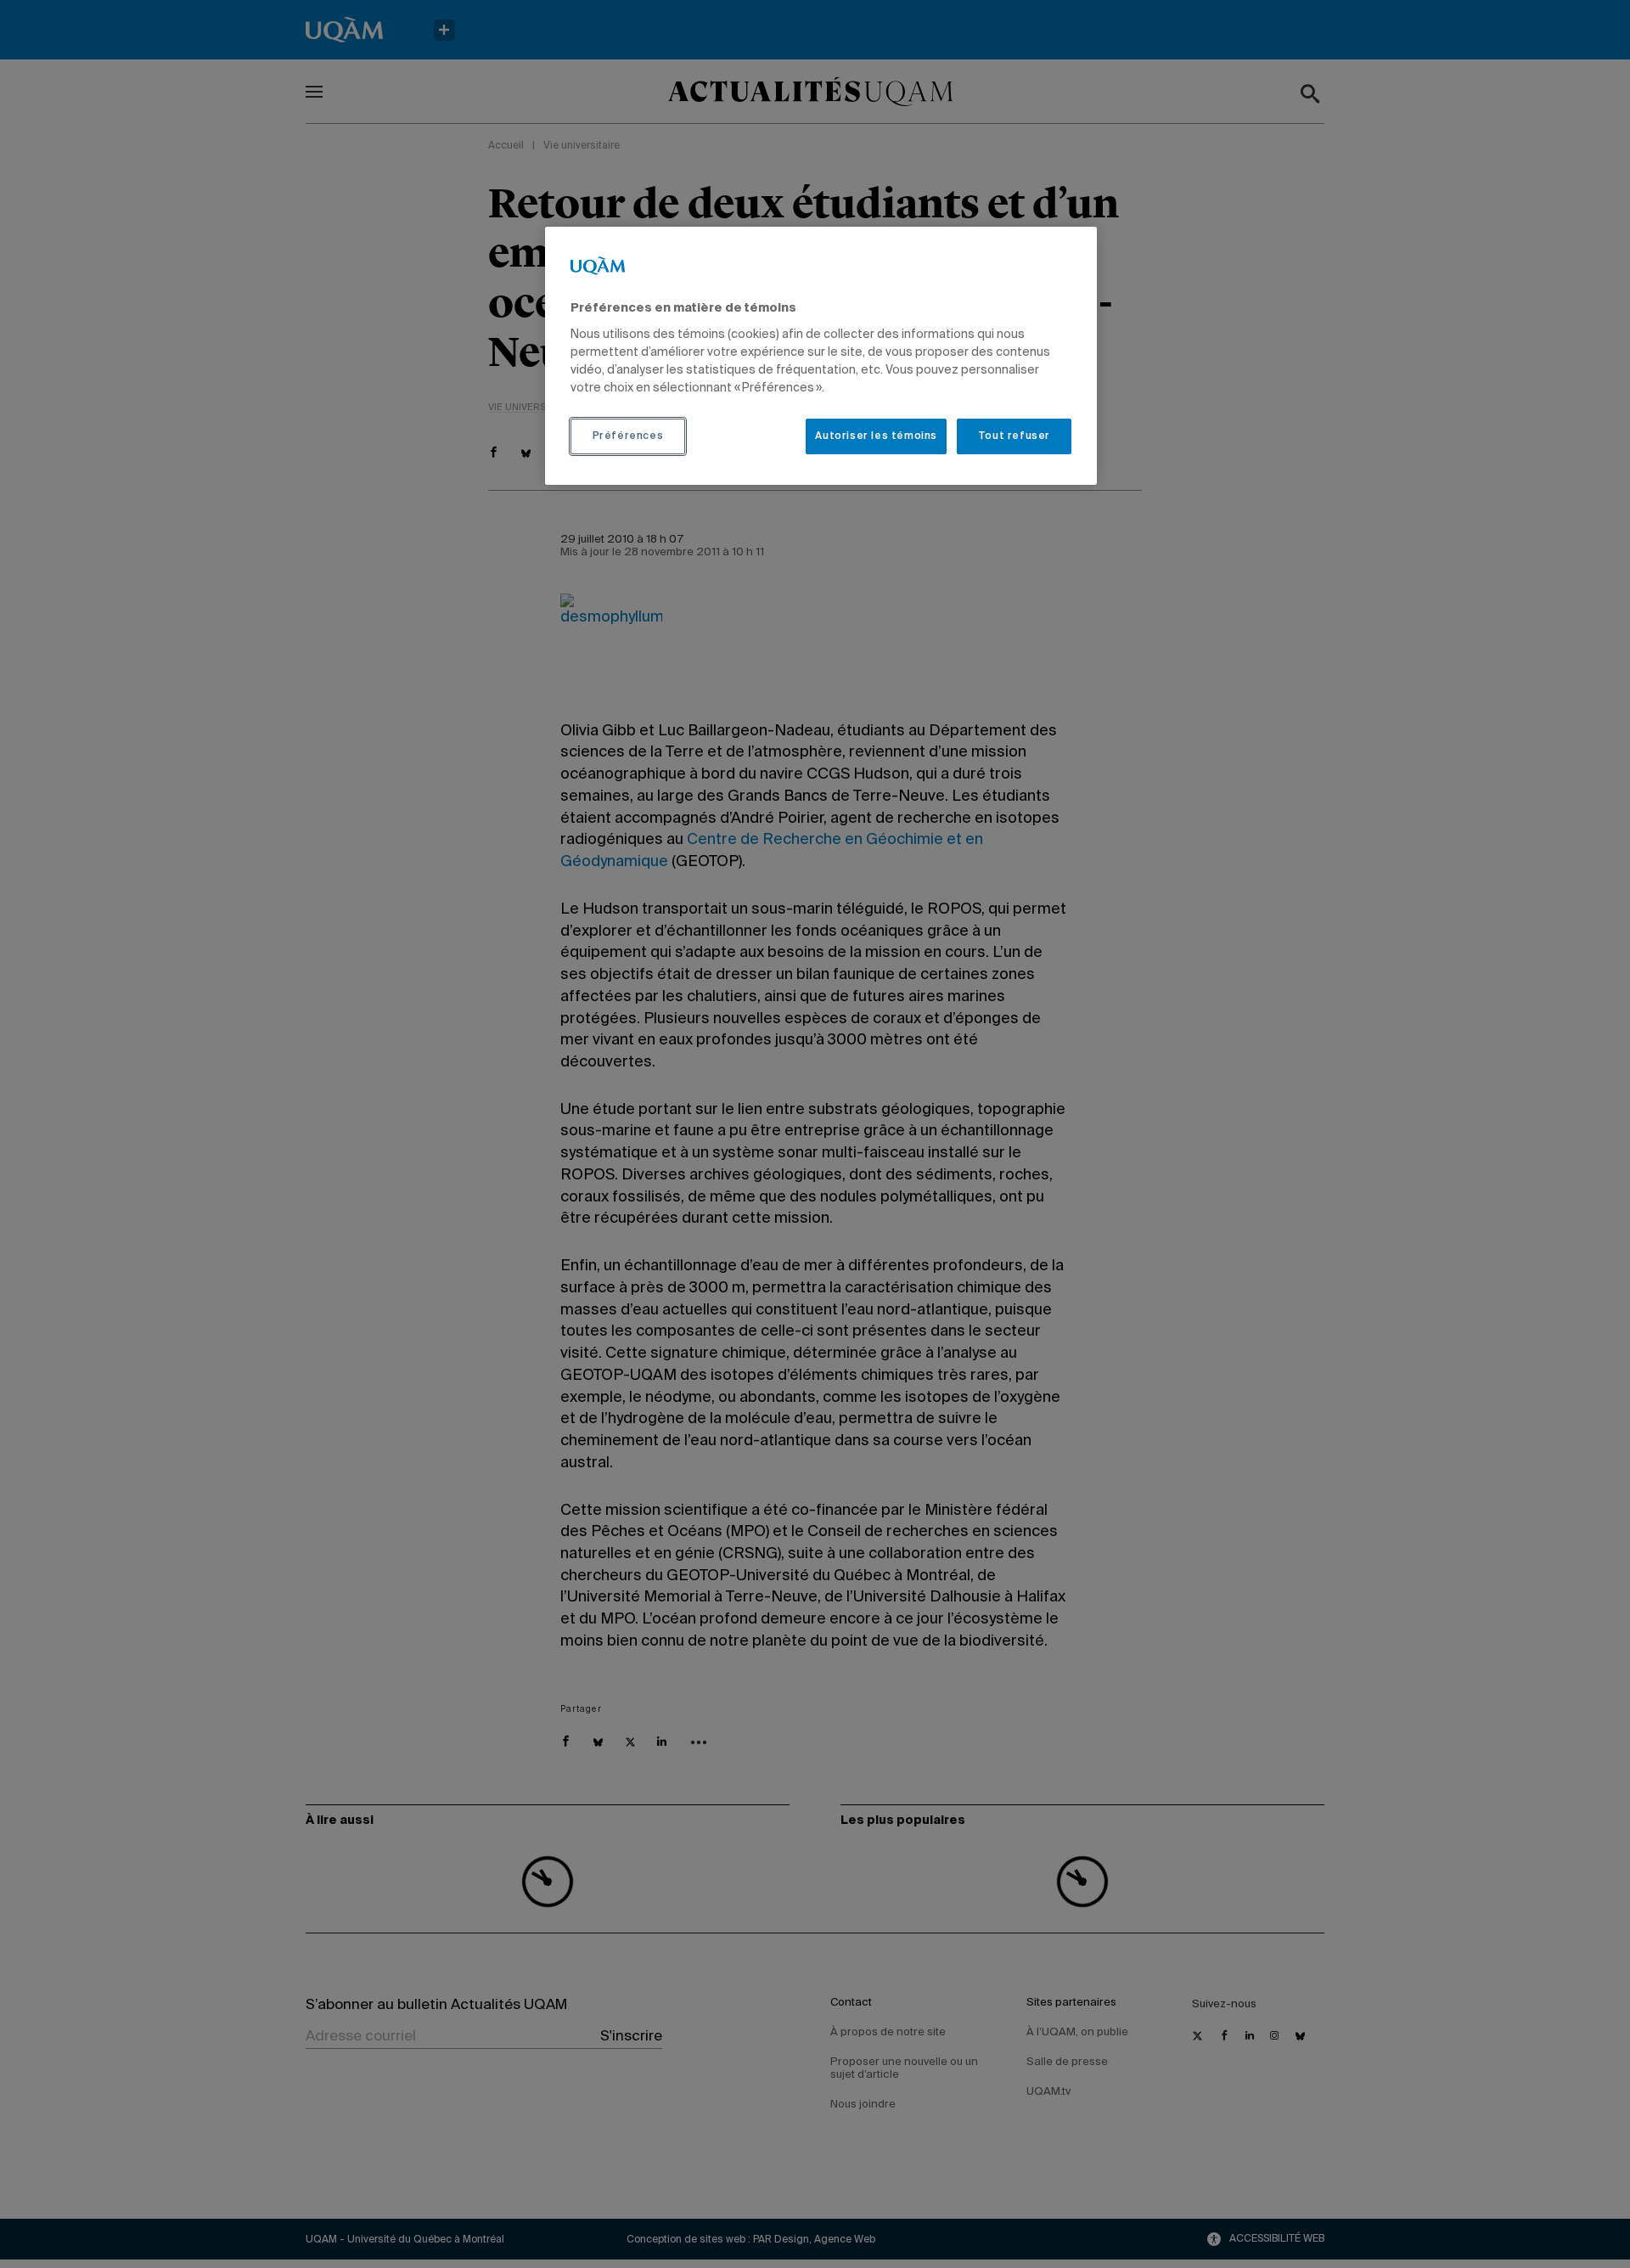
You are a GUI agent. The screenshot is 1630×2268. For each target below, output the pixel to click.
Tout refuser (1014, 436)
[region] (821, 356)
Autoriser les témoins (876, 436)
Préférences (628, 436)
